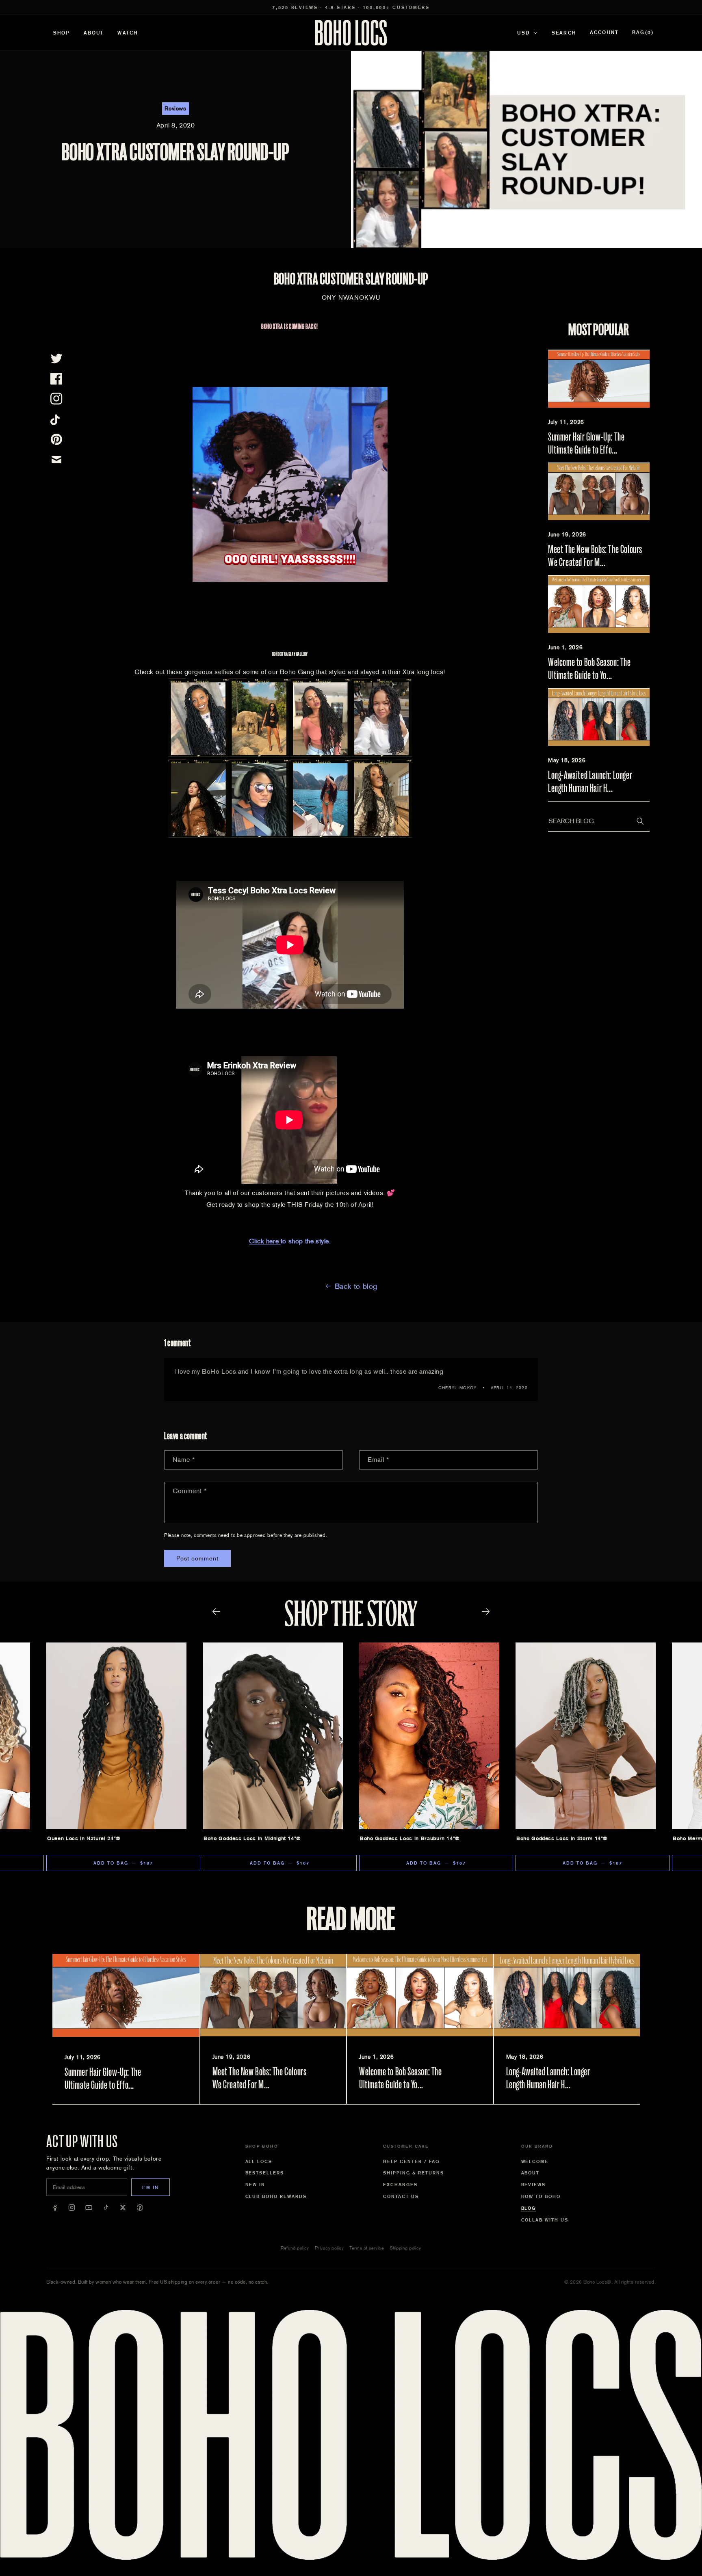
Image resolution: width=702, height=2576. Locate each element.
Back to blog (356, 1286)
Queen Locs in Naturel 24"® (84, 1838)
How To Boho (541, 2196)
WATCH (128, 33)
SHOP (62, 33)
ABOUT (94, 33)
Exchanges (400, 2185)
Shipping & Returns (414, 2173)
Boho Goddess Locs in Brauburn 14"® (410, 1838)
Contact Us (401, 2196)
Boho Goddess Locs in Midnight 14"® (252, 1838)
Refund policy (295, 2248)
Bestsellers (265, 2173)
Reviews (534, 2185)
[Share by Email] (56, 460)
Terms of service (367, 2248)
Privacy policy (329, 2248)
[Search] (640, 821)
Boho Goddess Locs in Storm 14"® (562, 1838)
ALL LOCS (259, 2161)
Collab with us (545, 2220)
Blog (529, 2208)
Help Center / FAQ (412, 2161)
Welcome (535, 2161)
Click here (265, 1241)
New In (256, 2185)
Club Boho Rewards (276, 2196)
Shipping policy (405, 2248)
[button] (643, 33)
